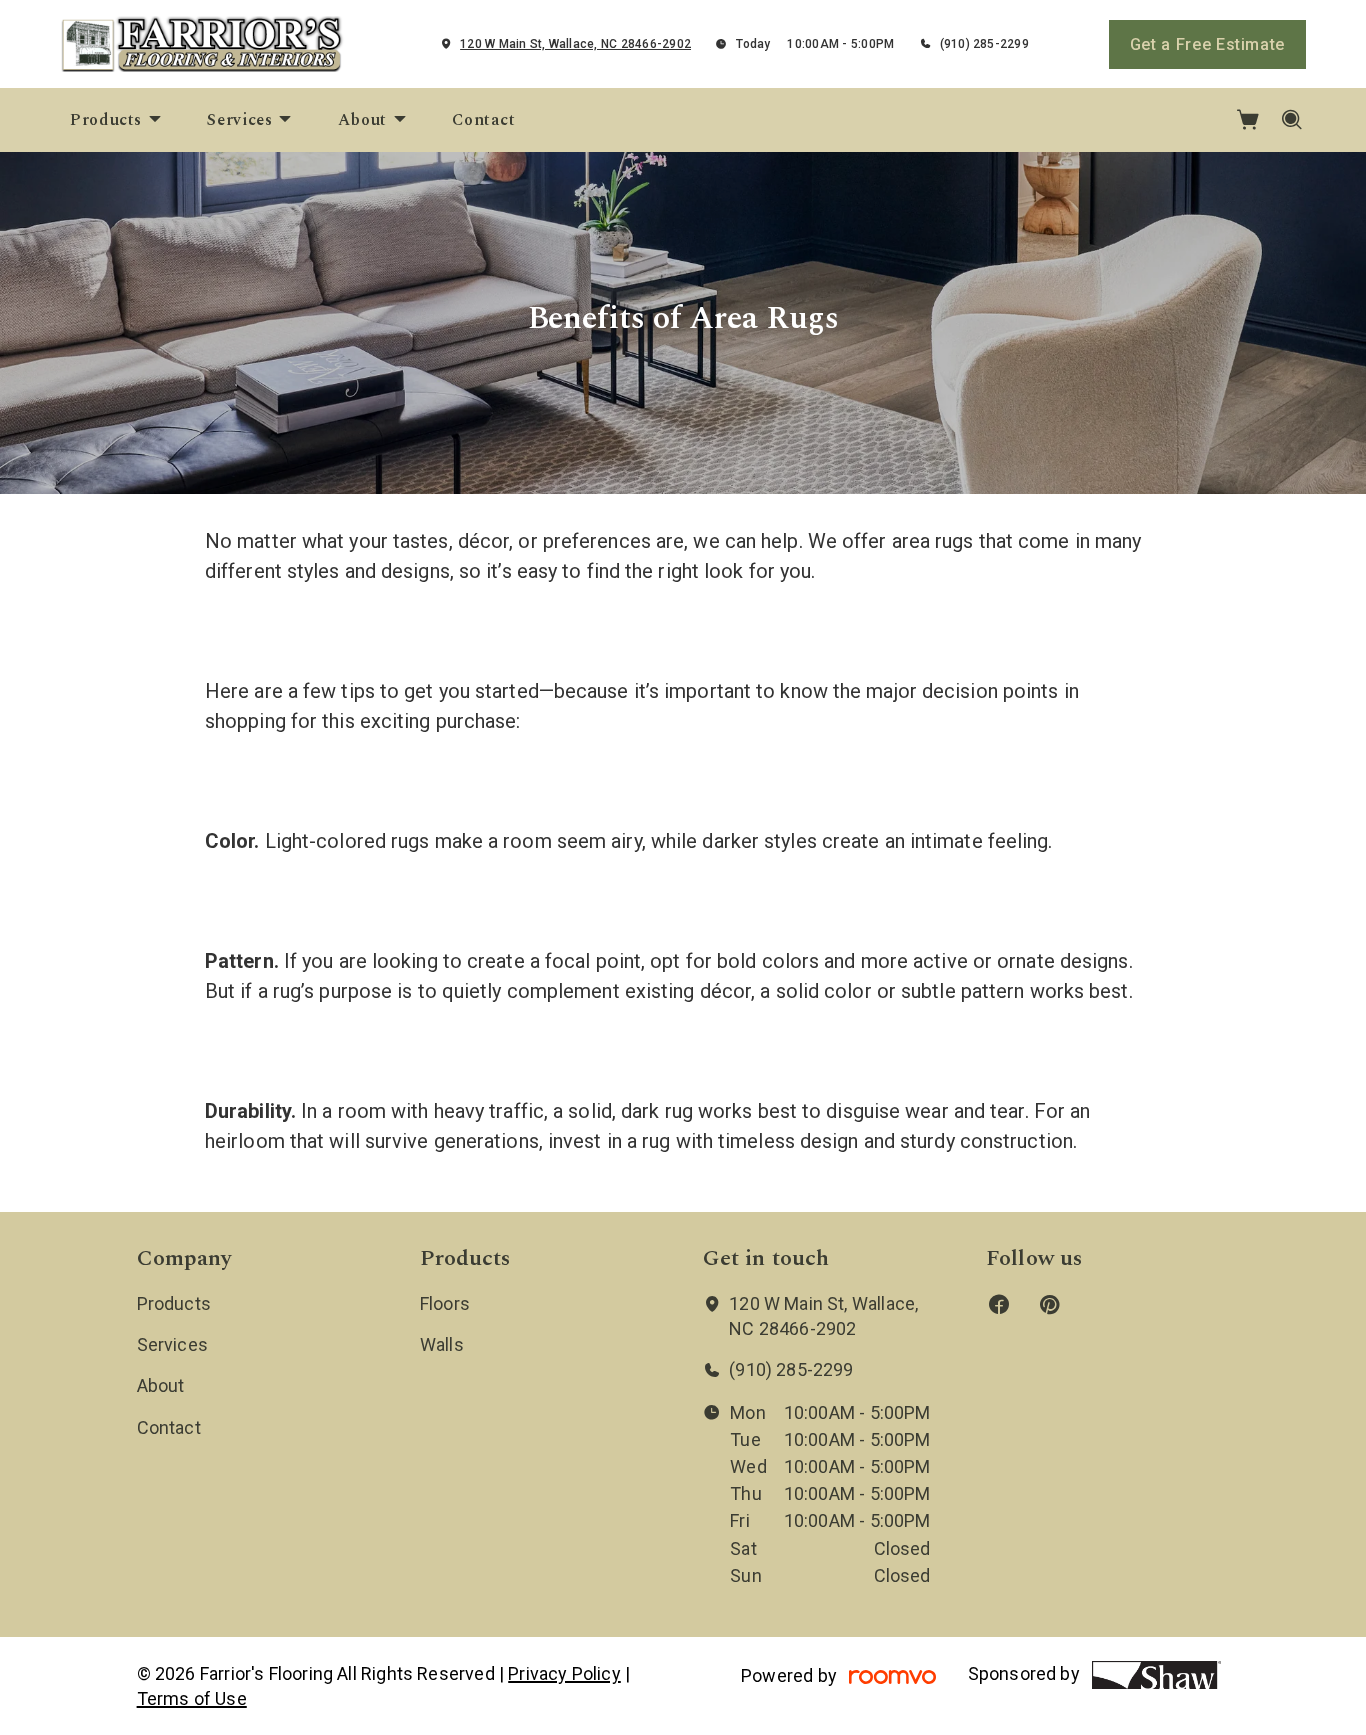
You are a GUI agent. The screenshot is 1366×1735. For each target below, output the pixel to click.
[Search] (1292, 120)
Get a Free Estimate (1207, 44)
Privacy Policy (564, 1673)
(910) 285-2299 (984, 44)
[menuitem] (116, 120)
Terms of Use (192, 1698)
